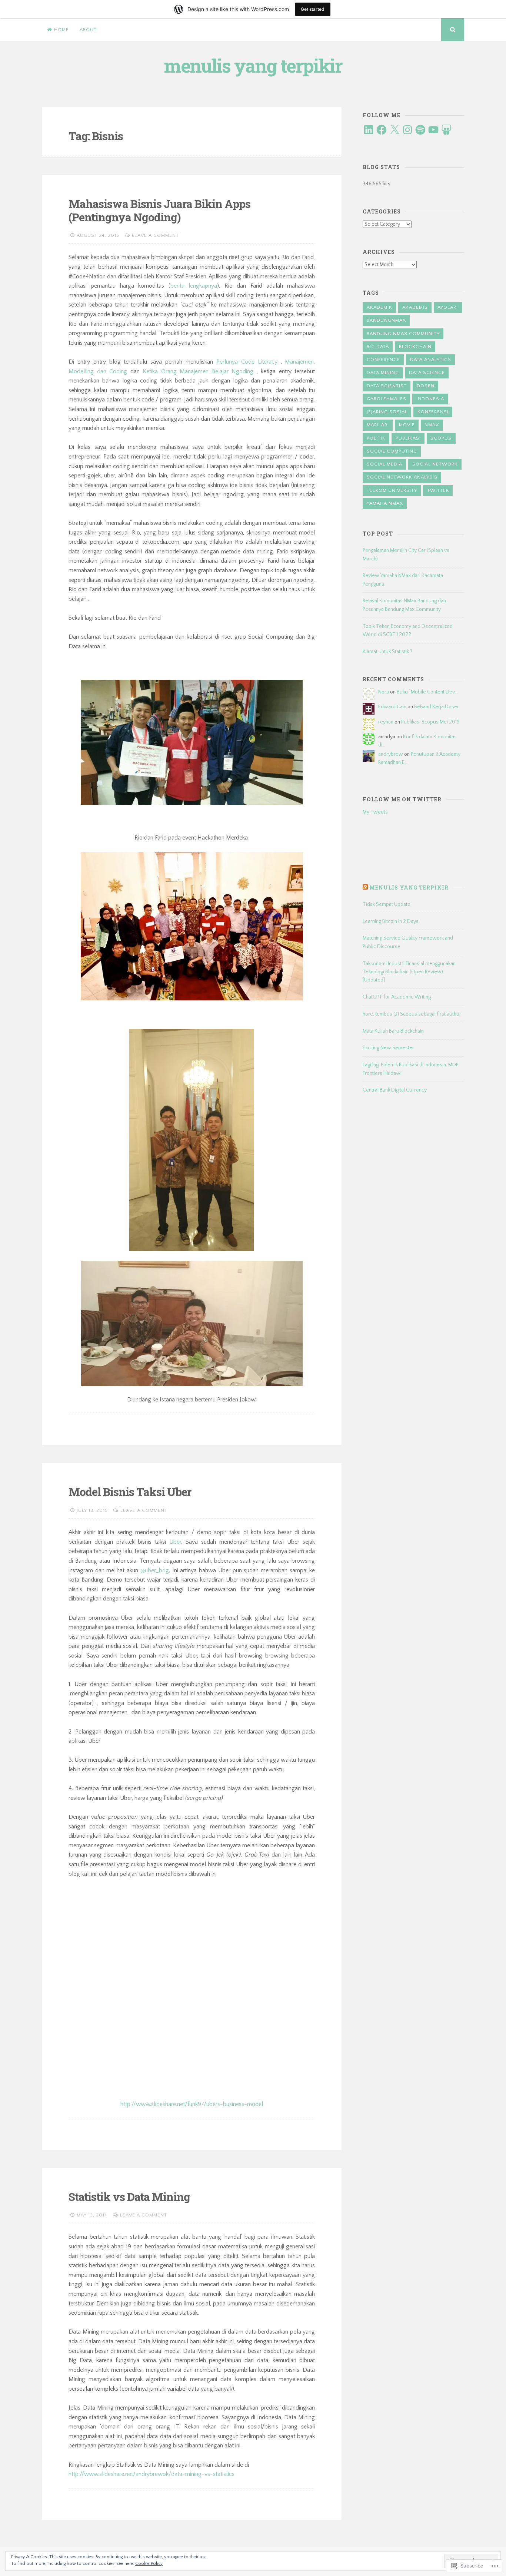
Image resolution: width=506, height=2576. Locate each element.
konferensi (433, 412)
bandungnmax (386, 320)
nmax (432, 425)
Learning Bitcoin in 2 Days (391, 921)
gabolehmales (387, 399)
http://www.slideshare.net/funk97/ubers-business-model (192, 2104)
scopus (441, 438)
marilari (378, 425)
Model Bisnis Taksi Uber (130, 1492)
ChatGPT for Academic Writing (397, 997)
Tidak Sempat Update (387, 904)
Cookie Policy (149, 2564)
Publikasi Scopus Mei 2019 (430, 722)
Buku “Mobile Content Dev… (427, 692)
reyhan (386, 722)
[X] (395, 130)
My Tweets (375, 812)
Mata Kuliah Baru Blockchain (393, 1031)
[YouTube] (433, 130)
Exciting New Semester (388, 1048)
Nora (384, 692)
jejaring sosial (387, 412)
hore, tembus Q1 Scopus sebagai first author (412, 1014)
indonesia (430, 399)
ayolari (448, 307)
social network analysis (402, 477)
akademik (379, 307)
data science (427, 373)
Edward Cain (392, 707)
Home (61, 30)
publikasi (408, 438)
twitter (438, 490)
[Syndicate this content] (365, 888)
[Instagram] (407, 130)
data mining (383, 373)
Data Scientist (387, 386)
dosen (426, 386)
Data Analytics (431, 360)
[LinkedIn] (369, 130)
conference (383, 360)
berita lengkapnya (194, 286)
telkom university (392, 490)
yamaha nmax (385, 503)
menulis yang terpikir (253, 66)
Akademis (415, 307)
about (88, 30)
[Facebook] (382, 130)
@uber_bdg (155, 1570)
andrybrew (391, 754)
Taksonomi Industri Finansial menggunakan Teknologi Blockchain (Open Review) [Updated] (409, 972)
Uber (175, 1542)
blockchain (415, 347)
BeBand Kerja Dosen (437, 707)
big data (378, 347)
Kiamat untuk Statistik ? (387, 652)
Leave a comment (155, 235)
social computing (392, 451)
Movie (407, 425)
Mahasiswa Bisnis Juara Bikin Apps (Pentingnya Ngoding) (159, 210)
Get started (313, 9)
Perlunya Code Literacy (247, 362)
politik (376, 438)
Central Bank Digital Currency (395, 1090)
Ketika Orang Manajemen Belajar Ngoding (198, 371)
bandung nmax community (403, 334)
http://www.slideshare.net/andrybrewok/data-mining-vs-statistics (152, 2474)
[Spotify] (420, 130)
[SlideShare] (446, 130)
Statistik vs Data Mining (129, 2197)
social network (435, 464)
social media (385, 464)
